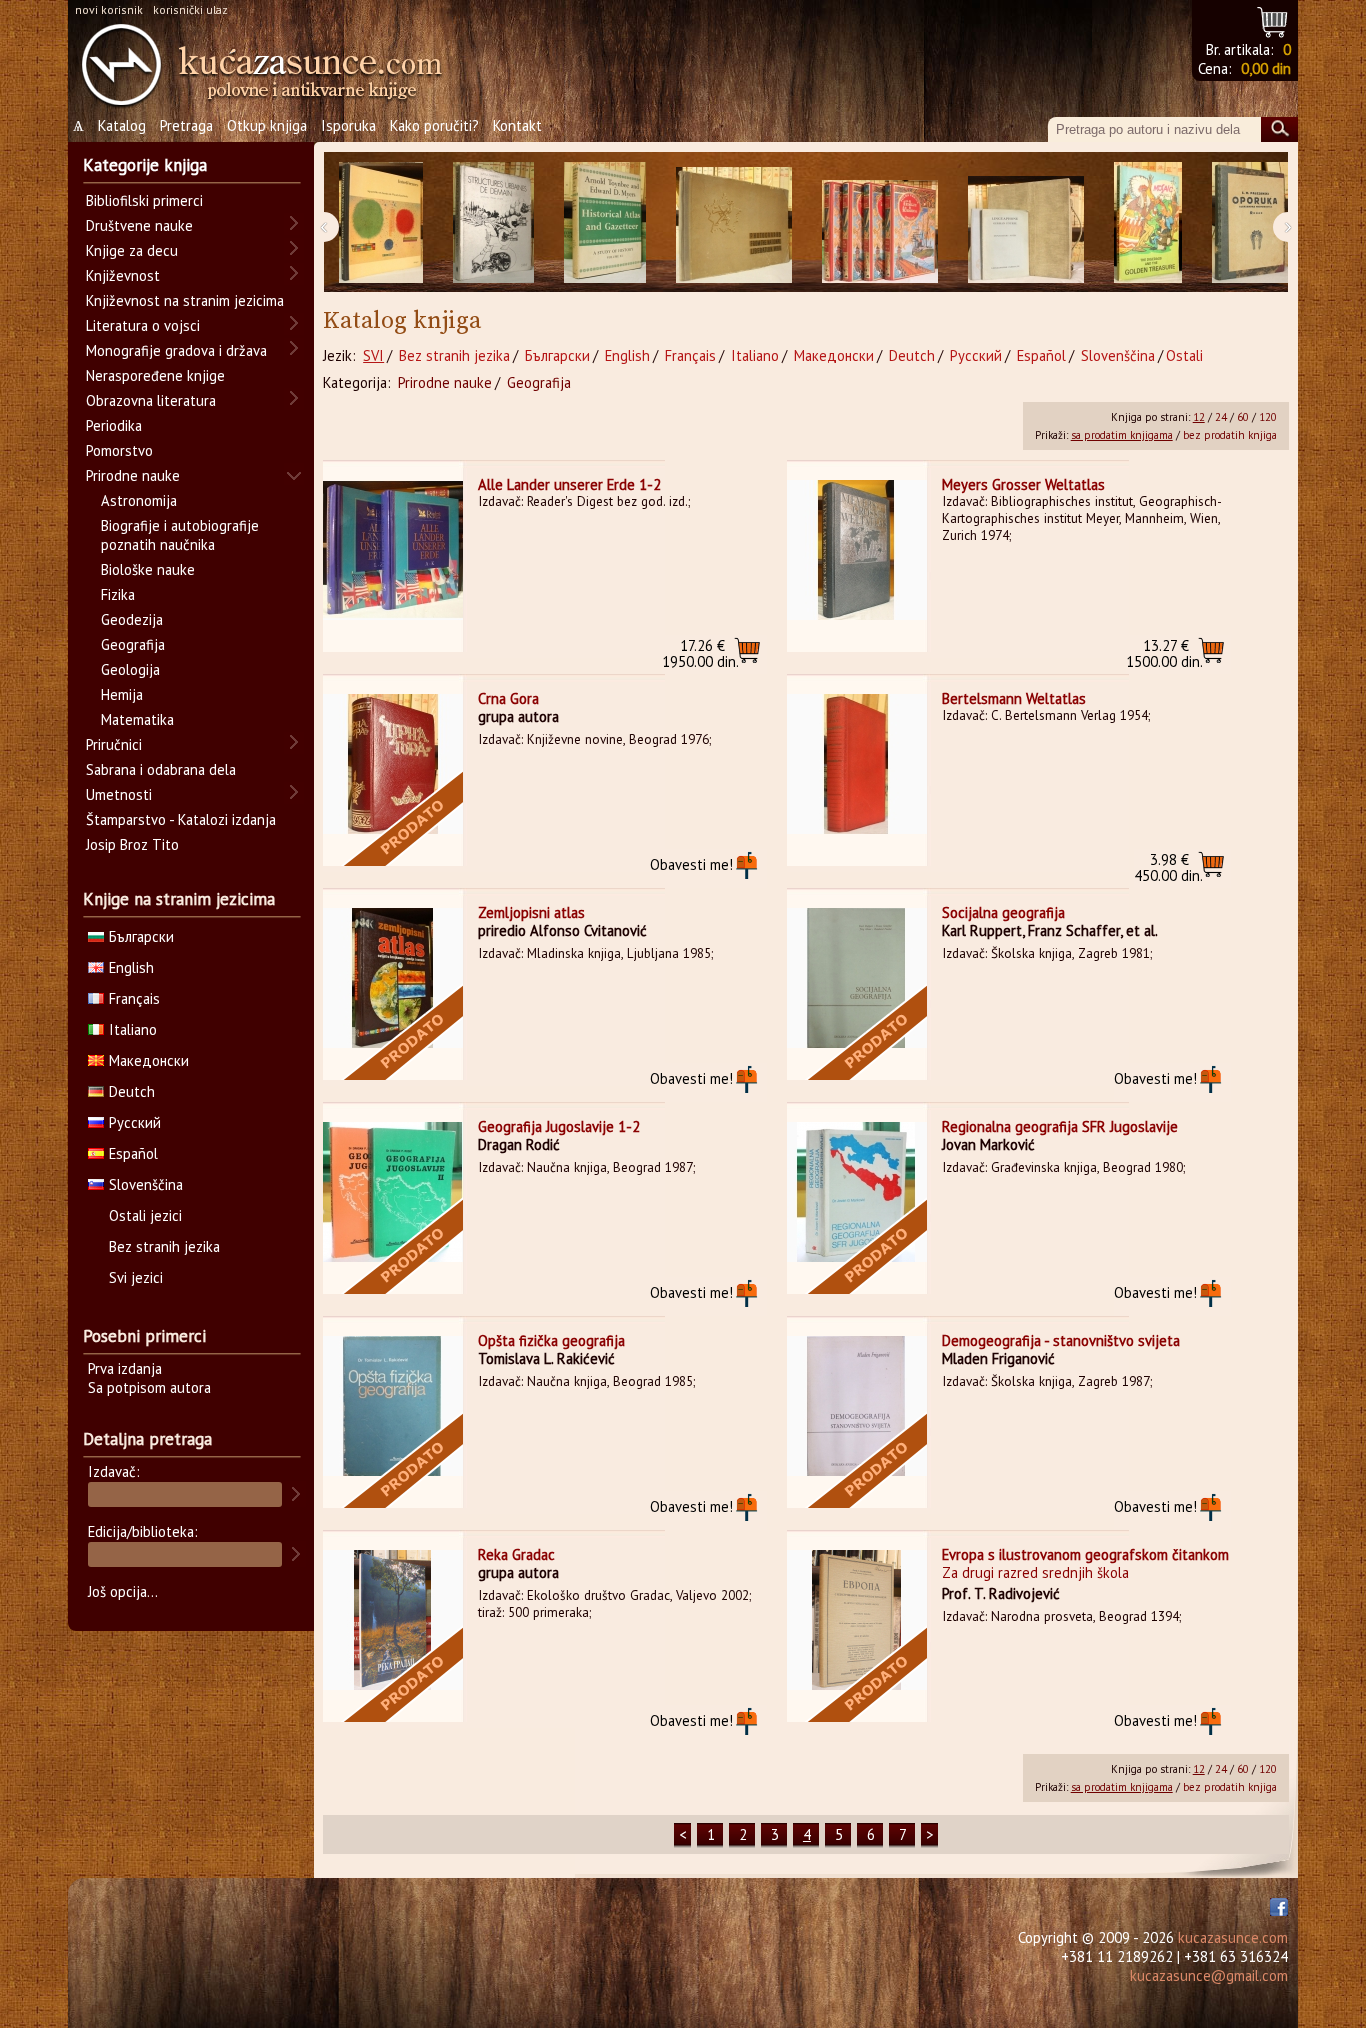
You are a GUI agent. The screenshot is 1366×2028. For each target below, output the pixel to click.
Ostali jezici (145, 1215)
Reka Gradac (516, 1554)
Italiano (755, 355)
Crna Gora (508, 698)
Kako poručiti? (434, 125)
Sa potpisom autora (149, 1387)
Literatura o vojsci (143, 325)
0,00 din (1266, 68)
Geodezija (132, 619)
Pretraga (186, 125)
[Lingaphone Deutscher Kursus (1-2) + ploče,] (1026, 222)
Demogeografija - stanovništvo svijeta (1061, 1340)
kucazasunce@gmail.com (1209, 1975)
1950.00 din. (700, 653)
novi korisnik (109, 9)
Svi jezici (136, 1277)
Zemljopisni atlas (531, 912)
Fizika (118, 594)
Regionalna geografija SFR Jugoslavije (1060, 1126)
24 (1221, 417)
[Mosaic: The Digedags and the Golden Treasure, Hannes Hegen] (1148, 222)
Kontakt (517, 125)
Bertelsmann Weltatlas (1014, 698)
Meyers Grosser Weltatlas (1023, 484)
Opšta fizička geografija (551, 1340)
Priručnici (114, 744)
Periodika (114, 425)
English (627, 355)
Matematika (137, 719)
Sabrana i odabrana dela (161, 769)
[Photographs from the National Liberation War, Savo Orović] (734, 222)
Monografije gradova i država (176, 350)
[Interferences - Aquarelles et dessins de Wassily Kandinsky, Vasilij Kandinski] (381, 222)
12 (1199, 417)
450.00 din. (1168, 867)
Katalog (122, 125)
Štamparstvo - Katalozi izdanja (181, 819)
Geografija (539, 382)
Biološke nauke (148, 569)
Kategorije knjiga (145, 165)
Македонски (834, 355)
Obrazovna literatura (151, 400)
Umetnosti (119, 794)
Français (690, 355)
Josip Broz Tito (132, 844)
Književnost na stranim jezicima (185, 300)
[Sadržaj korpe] (1273, 19)
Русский (976, 355)
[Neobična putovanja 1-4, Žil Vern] (880, 222)
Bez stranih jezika (454, 355)
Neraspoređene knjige (155, 375)
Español (1041, 355)
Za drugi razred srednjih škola (1035, 1572)
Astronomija (139, 500)
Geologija (130, 669)
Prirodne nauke (445, 382)
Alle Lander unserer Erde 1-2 (569, 484)
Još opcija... (123, 1591)
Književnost (123, 275)
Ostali (1184, 355)
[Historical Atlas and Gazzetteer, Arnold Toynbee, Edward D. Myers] (605, 222)
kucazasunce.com (1233, 1937)
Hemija (122, 694)
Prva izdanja (125, 1368)
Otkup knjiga (267, 125)
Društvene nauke (139, 225)
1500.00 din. (1164, 653)
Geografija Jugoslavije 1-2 (559, 1126)
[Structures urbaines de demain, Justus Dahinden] (493, 222)
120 (1268, 417)
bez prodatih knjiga (1230, 435)
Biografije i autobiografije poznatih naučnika (180, 535)
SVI (373, 355)
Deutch (912, 355)
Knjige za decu (132, 250)
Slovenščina (1118, 355)
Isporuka (348, 125)
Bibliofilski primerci (144, 200)
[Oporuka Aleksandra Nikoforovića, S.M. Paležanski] (1250, 222)
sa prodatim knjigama (1122, 435)
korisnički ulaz (190, 9)
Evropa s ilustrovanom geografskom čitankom (1085, 1554)
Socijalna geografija (1003, 912)
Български (557, 355)
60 (1243, 417)
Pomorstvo (119, 450)
